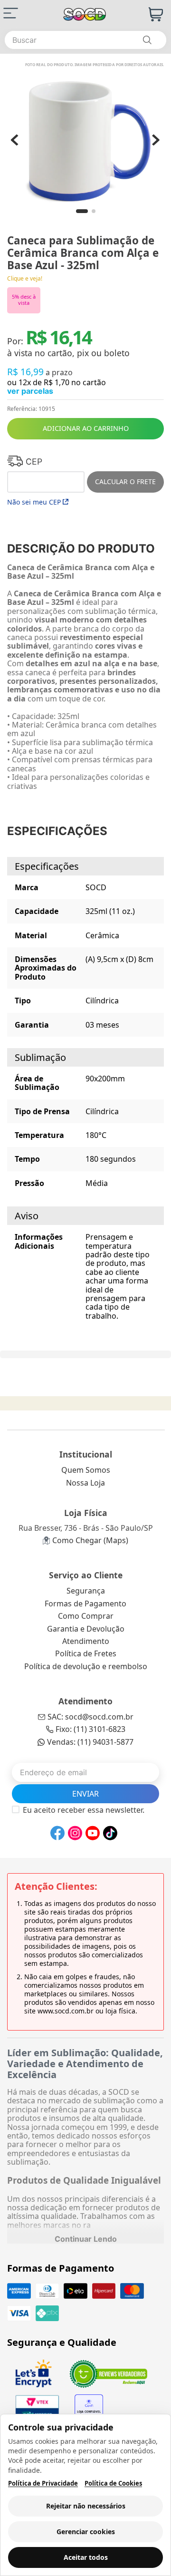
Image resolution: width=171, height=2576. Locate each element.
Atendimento (86, 1641)
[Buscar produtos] (147, 40)
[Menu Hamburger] (11, 13)
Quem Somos (86, 1470)
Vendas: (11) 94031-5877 (90, 1742)
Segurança (86, 1591)
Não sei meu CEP (34, 502)
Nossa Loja (85, 1483)
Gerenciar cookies (86, 2532)
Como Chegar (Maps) (90, 1540)
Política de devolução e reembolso (86, 1666)
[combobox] (85, 40)
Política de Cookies (113, 2484)
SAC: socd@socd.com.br (90, 1717)
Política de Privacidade (43, 2484)
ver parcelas (30, 391)
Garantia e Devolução (86, 1629)
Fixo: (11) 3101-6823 (90, 1729)
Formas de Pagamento (85, 1604)
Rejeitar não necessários (86, 2506)
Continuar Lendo (86, 2239)
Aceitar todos (86, 2557)
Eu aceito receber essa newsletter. (84, 1810)
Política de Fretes (86, 1653)
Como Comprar (86, 1616)
